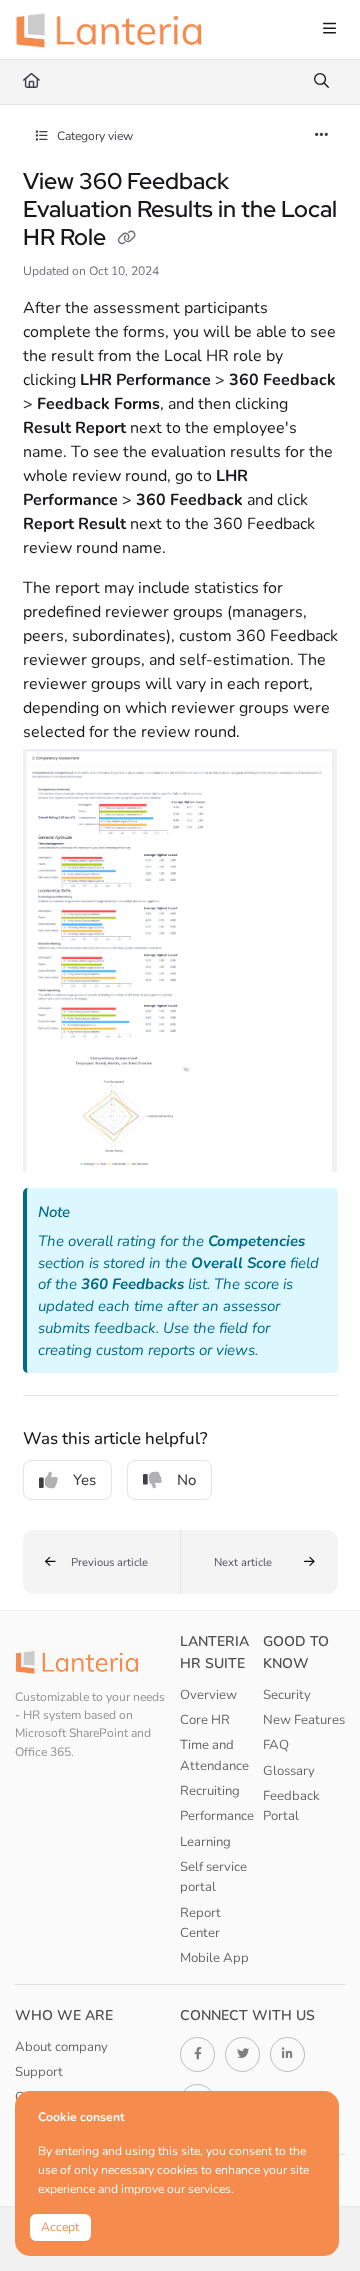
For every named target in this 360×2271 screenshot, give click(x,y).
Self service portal (213, 1877)
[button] (102, 1562)
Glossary (289, 1771)
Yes (84, 1480)
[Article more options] (322, 136)
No (186, 1480)
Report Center (200, 1923)
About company (61, 2047)
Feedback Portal (291, 1806)
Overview (208, 1695)
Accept (60, 2227)
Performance (217, 1816)
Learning (205, 1842)
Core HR (205, 1720)
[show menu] (329, 30)
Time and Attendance (214, 1755)
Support (39, 2072)
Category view (93, 136)
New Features (304, 1720)
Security (287, 1695)
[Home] (115, 30)
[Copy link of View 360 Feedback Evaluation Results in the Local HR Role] (127, 239)
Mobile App (214, 1958)
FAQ (276, 1745)
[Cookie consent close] (321, 2107)
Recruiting (210, 1791)
